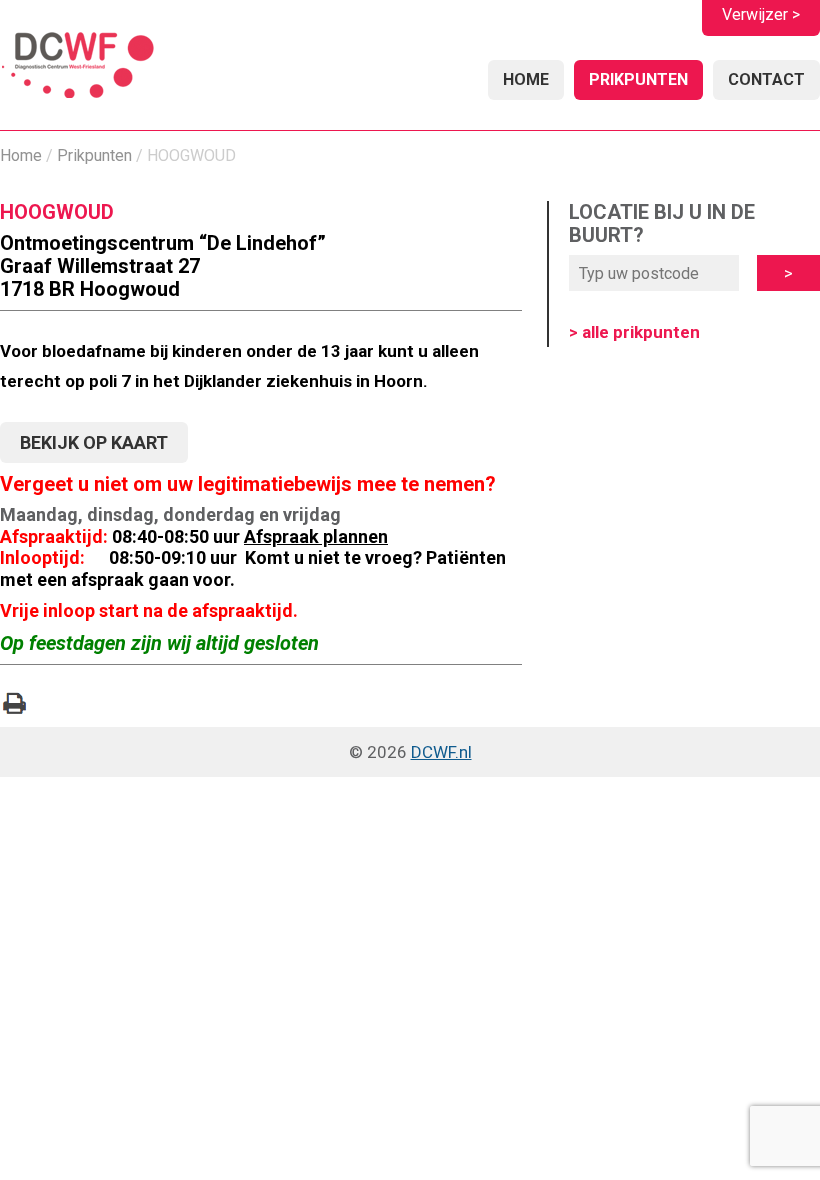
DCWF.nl (441, 752)
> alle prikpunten (634, 332)
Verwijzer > (761, 14)
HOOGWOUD (57, 212)
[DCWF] (77, 67)
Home (526, 79)
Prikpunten (638, 79)
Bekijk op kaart (94, 442)
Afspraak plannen (316, 536)
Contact (766, 79)
